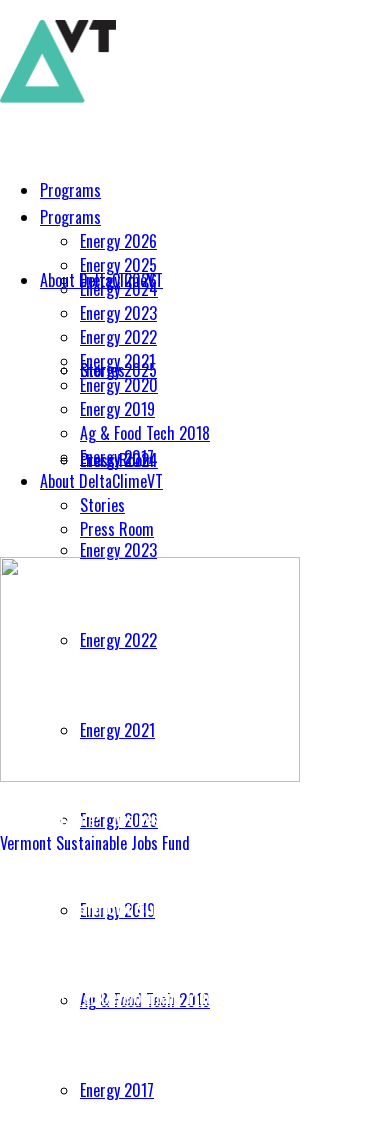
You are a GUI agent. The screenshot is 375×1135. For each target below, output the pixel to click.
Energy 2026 (118, 241)
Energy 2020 (119, 385)
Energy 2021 (117, 361)
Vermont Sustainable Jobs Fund (95, 843)
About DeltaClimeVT (101, 481)
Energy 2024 (119, 289)
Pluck (203, 997)
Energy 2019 (117, 409)
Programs (70, 217)
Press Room (117, 529)
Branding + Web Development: (93, 997)
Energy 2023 (118, 313)
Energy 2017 (117, 457)
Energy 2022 (118, 337)
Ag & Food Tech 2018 (145, 433)
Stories (102, 505)
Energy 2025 (118, 265)
